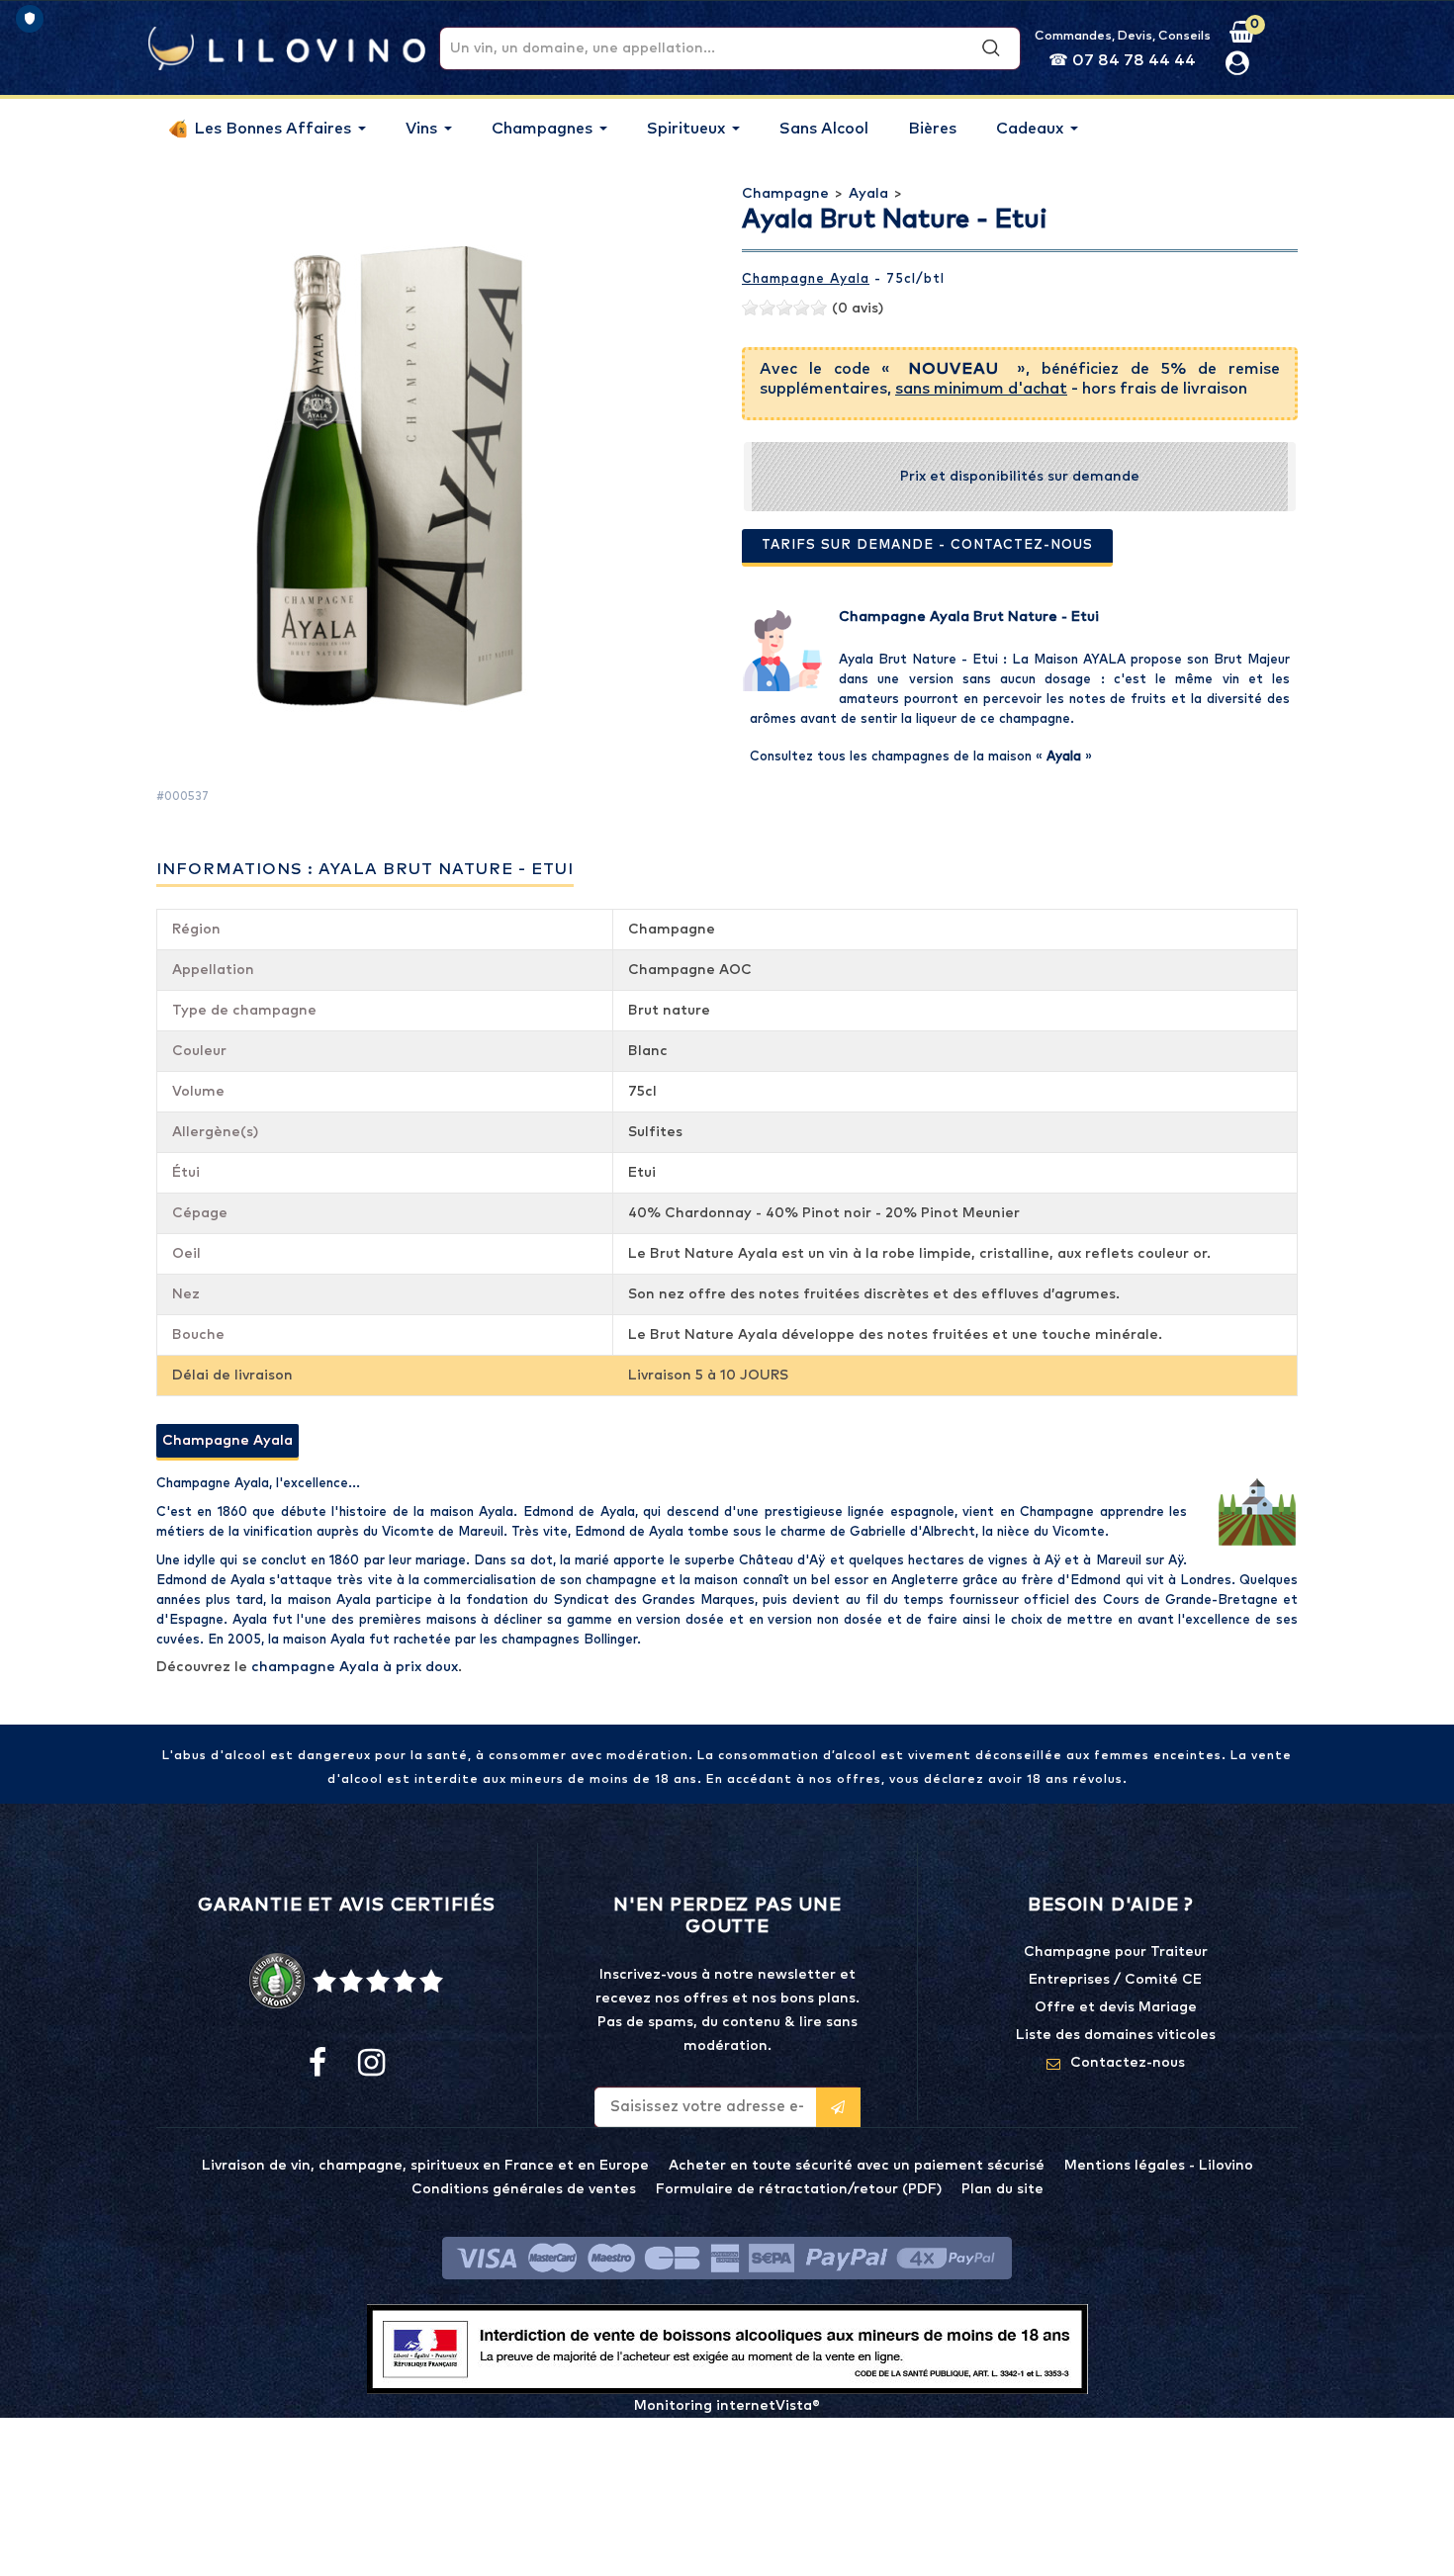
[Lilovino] (287, 47)
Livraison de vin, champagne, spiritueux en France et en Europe (425, 2166)
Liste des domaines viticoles (1116, 2035)
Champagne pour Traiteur (1116, 1952)
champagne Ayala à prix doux (355, 1667)
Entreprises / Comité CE (1115, 1980)
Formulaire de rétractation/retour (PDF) (799, 2189)
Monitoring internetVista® (727, 2406)
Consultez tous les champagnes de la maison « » (921, 757)
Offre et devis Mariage (1116, 2007)
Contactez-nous (1128, 2063)
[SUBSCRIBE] (838, 2107)
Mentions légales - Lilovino (1159, 2166)
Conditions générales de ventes (524, 2189)
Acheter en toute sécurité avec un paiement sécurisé (857, 2166)
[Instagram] (370, 2064)
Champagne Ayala (806, 279)
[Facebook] (318, 2064)
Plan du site (1002, 2189)
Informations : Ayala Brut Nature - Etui (365, 869)
